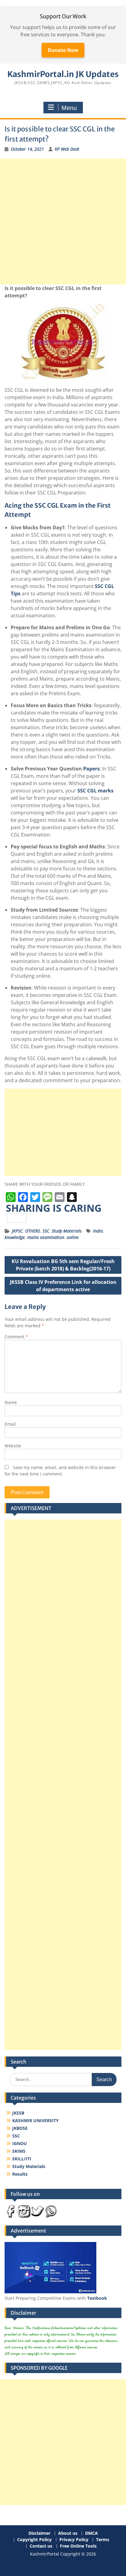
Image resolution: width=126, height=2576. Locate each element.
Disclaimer (39, 2533)
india (98, 1231)
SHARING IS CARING (54, 1209)
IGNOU (20, 2143)
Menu (69, 108)
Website (13, 1446)
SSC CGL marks (95, 791)
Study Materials (67, 1231)
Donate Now (63, 50)
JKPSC (17, 1231)
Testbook (97, 2298)
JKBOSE (20, 2128)
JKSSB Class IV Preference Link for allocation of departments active (63, 1286)
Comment (16, 1337)
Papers (91, 769)
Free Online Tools (78, 2546)
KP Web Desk (67, 149)
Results (20, 2174)
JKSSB (18, 2113)
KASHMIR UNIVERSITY (35, 2120)
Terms (103, 2540)
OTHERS (33, 1231)
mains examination (46, 1237)
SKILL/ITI (22, 2159)
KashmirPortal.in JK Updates (63, 74)
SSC (46, 1231)
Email (10, 1424)
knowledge (15, 1237)
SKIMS (19, 2151)
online (73, 1237)
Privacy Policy (74, 2540)
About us (68, 2533)
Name (11, 1402)
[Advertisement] (63, 222)
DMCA (91, 2533)
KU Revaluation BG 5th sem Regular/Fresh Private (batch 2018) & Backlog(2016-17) (63, 1265)
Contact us (41, 2546)
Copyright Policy (34, 2540)
